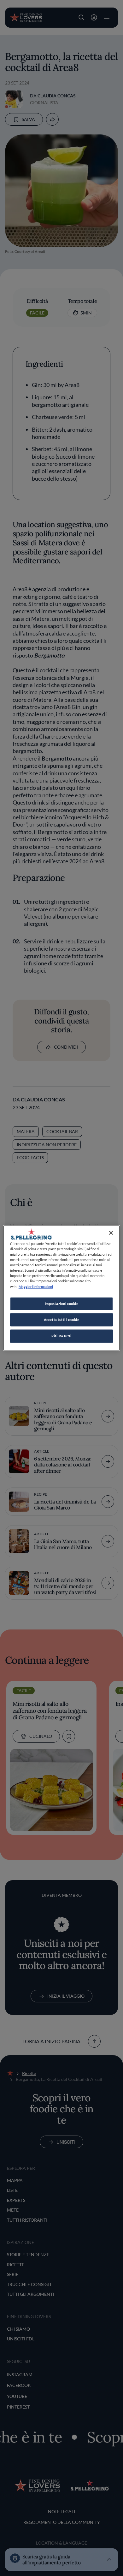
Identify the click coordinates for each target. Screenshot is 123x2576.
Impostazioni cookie (62, 1304)
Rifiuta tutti (61, 1336)
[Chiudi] (111, 1233)
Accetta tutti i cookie (62, 1320)
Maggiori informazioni (36, 1287)
